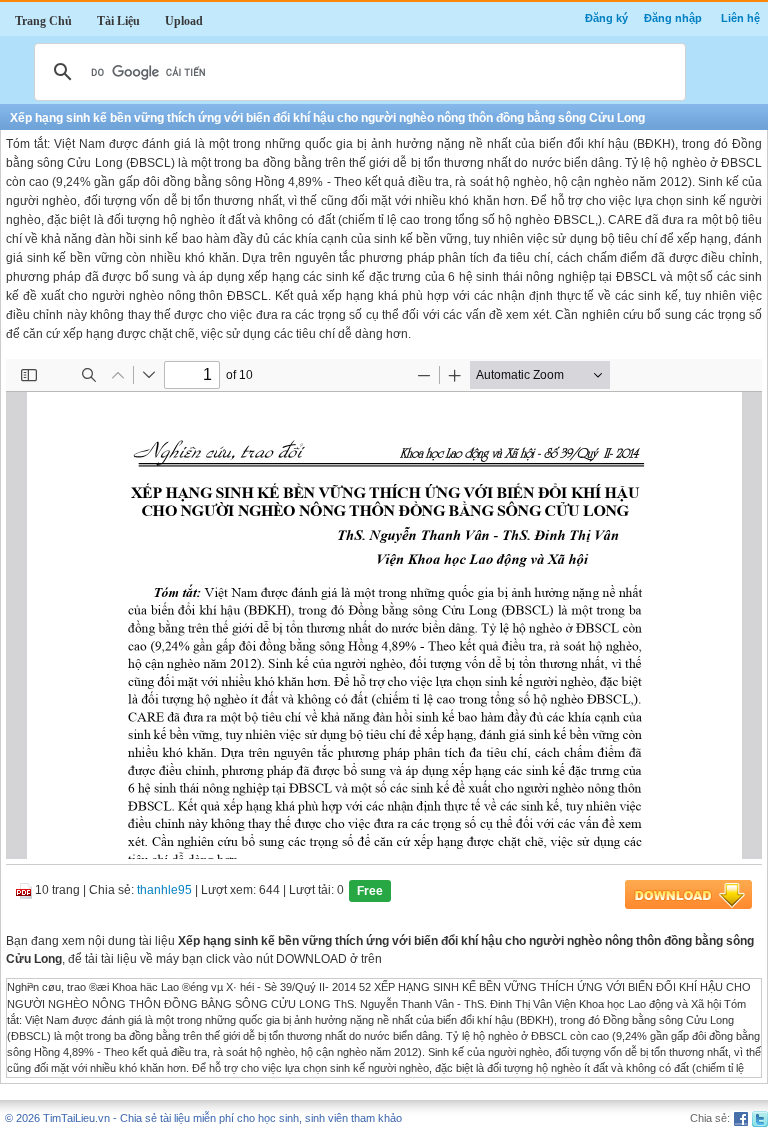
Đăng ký (606, 18)
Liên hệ (740, 18)
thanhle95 (164, 891)
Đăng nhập (673, 18)
